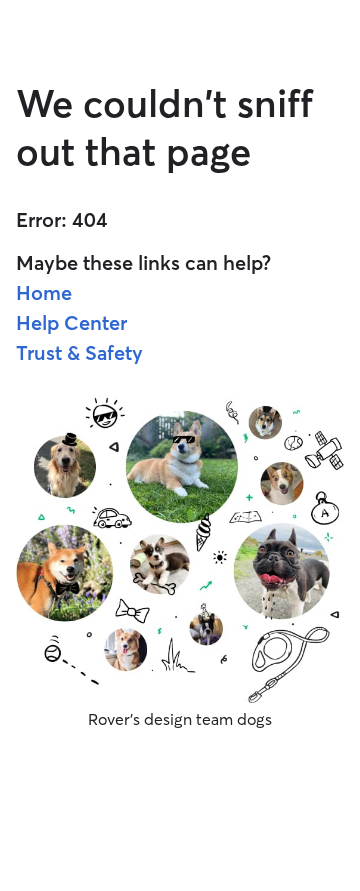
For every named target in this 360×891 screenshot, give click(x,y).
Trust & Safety (79, 352)
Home (44, 292)
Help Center (71, 322)
